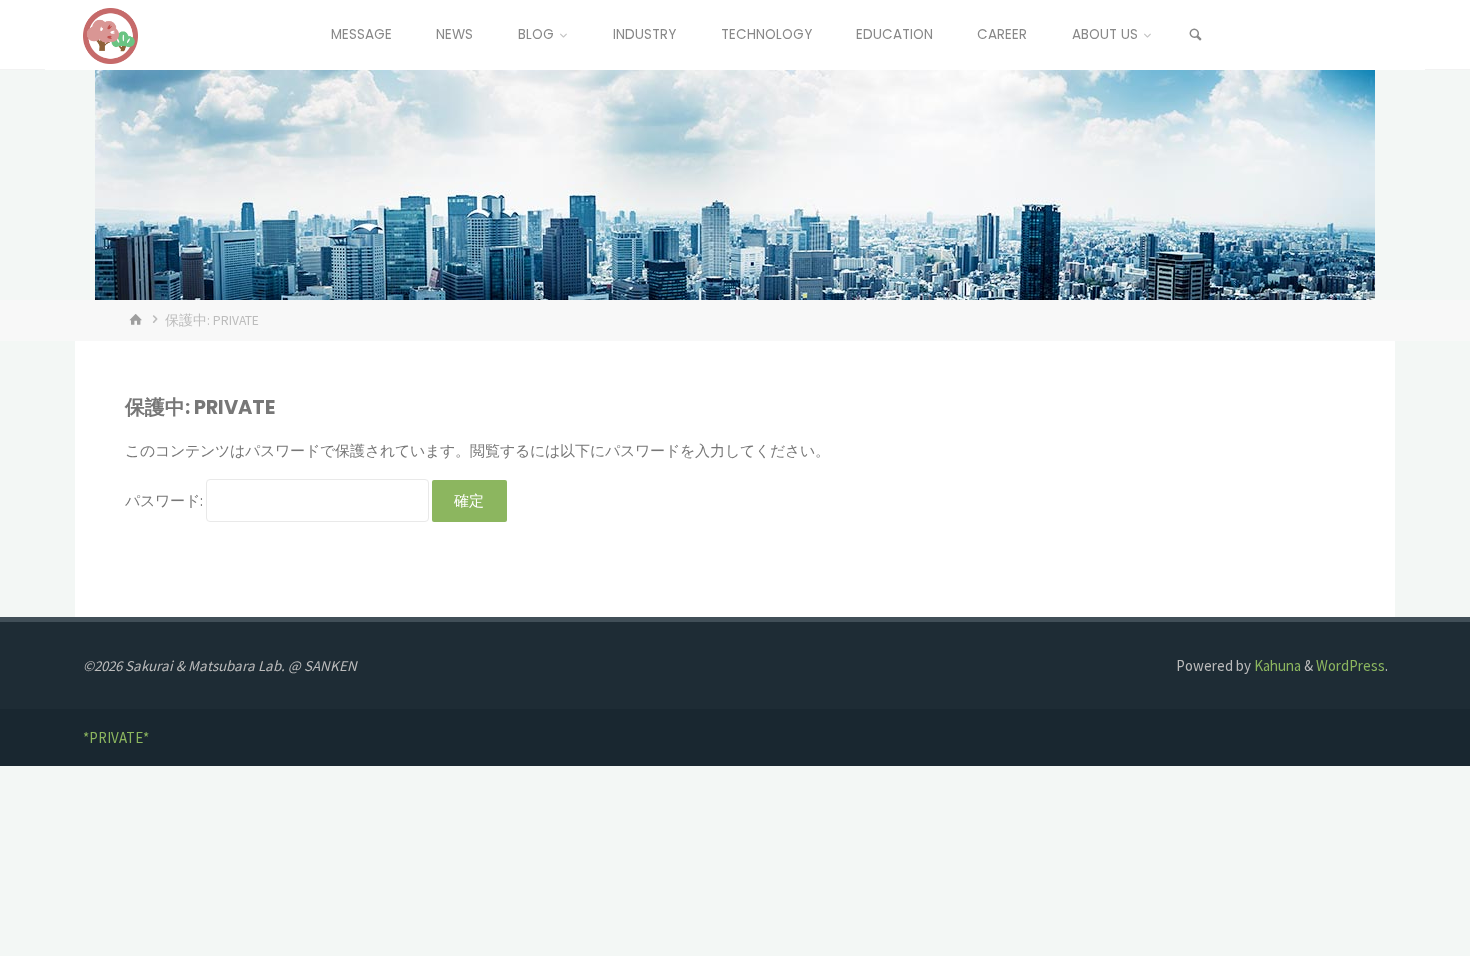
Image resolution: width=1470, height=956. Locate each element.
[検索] (1196, 35)
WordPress (1350, 665)
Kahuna (1276, 665)
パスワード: (165, 500)
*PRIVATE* (116, 737)
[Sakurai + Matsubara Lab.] (111, 34)
